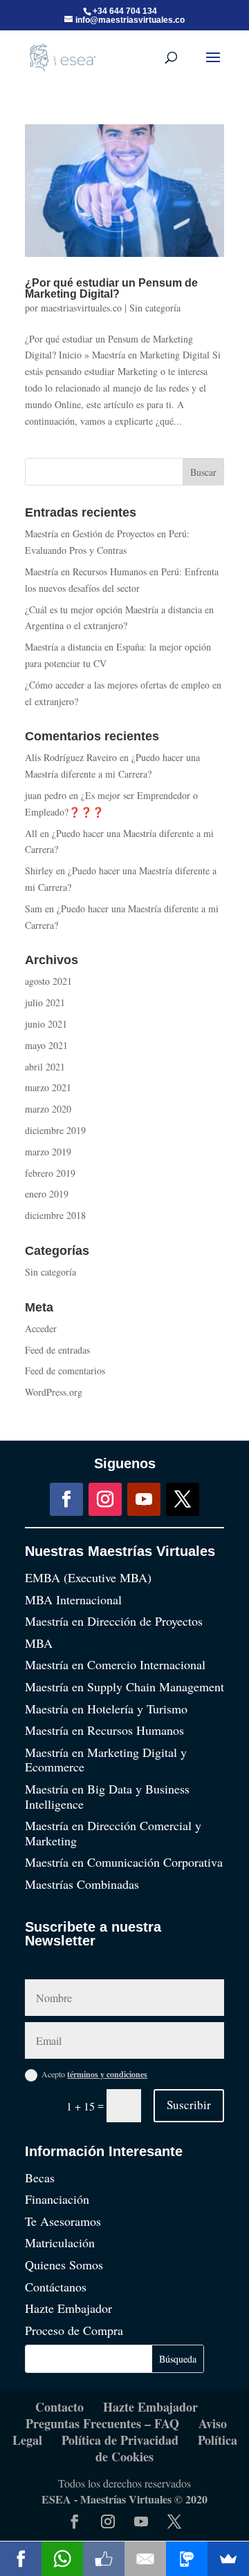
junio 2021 (46, 1024)
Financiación (57, 2199)
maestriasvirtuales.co (81, 308)
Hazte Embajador (68, 2308)
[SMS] (187, 2559)
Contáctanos (56, 2287)
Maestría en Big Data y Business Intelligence (107, 1796)
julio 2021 (45, 1002)
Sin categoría (155, 308)
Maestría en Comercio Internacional (115, 1664)
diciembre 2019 (55, 1130)
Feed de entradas (57, 1350)
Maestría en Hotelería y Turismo (106, 1709)
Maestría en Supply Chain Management (124, 1686)
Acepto (94, 2074)
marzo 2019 (48, 1152)
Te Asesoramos (63, 2221)
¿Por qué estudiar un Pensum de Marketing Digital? (111, 288)
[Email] (145, 2559)
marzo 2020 (48, 1109)
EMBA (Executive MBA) (88, 1577)
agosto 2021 (48, 981)
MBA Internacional (73, 1599)
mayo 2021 (46, 1045)
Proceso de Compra (74, 2330)
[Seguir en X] (183, 1499)
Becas (40, 2178)
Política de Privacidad (120, 2440)
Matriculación (60, 2242)
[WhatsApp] (62, 2559)
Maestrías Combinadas (82, 1884)
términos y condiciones (107, 2074)
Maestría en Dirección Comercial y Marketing (113, 1833)
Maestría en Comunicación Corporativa (124, 1862)
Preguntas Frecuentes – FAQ (102, 2423)
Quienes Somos (64, 2265)
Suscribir (189, 2105)
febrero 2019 (50, 1173)
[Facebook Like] (104, 2559)
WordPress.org (54, 1392)
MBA (39, 1643)
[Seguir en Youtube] (144, 1499)
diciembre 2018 (55, 1215)
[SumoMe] (228, 2559)
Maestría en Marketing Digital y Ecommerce (106, 1760)
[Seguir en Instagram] (105, 1499)
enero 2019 (47, 1194)
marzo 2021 (48, 1087)
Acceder (41, 1328)
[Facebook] (21, 2559)
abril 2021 (45, 1067)
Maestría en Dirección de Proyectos (114, 1621)
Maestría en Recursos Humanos (104, 1730)
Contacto (59, 2407)
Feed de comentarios (65, 1371)
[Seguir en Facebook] (66, 1499)
